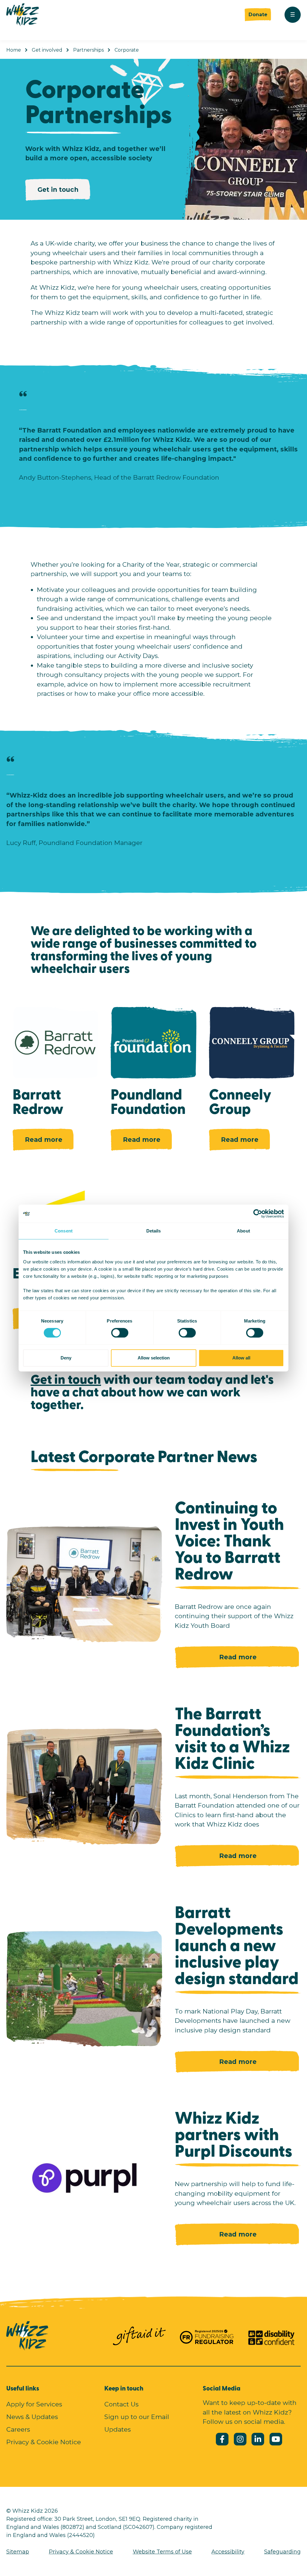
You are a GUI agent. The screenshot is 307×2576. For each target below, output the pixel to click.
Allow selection (154, 1358)
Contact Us (121, 2404)
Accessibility (228, 2552)
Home (14, 50)
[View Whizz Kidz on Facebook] (222, 2439)
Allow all (241, 1358)
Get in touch (58, 190)
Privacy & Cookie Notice (44, 2442)
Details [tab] (154, 1231)
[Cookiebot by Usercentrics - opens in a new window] (258, 1214)
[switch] (114, 1331)
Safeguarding (282, 2552)
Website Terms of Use (162, 2552)
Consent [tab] (64, 1231)
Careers (18, 2429)
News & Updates (32, 2417)
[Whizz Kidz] (23, 15)
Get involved (47, 50)
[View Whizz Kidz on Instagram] (240, 2439)
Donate (258, 15)
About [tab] (243, 1231)
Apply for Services (34, 2404)
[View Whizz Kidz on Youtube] (276, 2439)
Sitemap (18, 2552)
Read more (44, 1140)
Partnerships (88, 50)
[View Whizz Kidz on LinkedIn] (258, 2439)
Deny (66, 1358)
